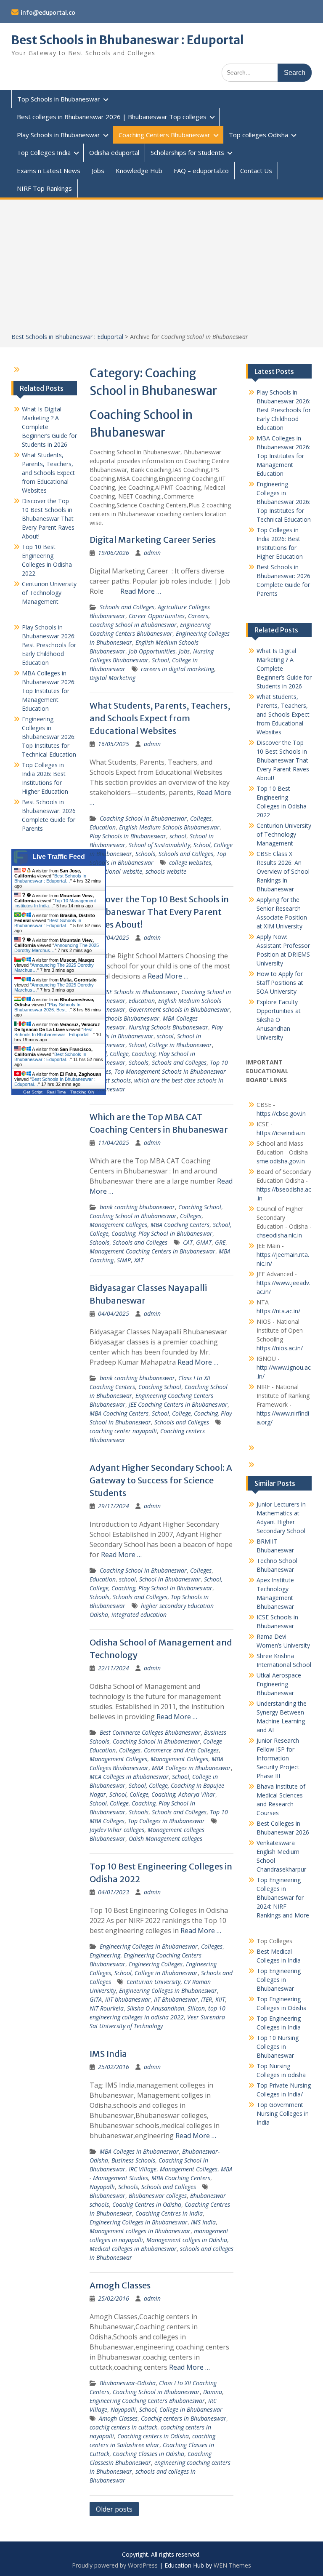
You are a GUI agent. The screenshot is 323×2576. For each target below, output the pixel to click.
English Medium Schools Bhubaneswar (169, 827)
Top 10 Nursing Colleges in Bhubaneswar (278, 2047)
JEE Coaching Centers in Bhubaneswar (178, 1404)
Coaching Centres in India (169, 2213)
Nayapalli (102, 2187)
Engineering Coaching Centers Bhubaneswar (147, 2401)
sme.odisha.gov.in (281, 1161)
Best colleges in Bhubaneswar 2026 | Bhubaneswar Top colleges (112, 117)
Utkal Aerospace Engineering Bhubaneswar (279, 1684)
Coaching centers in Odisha (153, 2436)
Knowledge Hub (139, 171)
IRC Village (143, 2169)
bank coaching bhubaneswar (137, 1207)
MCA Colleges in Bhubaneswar (129, 1777)
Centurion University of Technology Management (284, 834)
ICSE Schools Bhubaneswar (124, 1018)
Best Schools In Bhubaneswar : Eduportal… (50, 878)
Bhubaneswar (107, 2196)
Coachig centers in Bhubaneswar (184, 2418)
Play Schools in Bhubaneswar (58, 135)
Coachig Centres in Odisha (147, 2204)
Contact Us (256, 171)
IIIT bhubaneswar (128, 1999)
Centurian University (154, 1982)
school (178, 836)
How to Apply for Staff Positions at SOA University (280, 983)
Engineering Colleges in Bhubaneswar (149, 1946)
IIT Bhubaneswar (176, 1999)
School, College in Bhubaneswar (170, 1045)
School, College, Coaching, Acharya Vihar (162, 1794)
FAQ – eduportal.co (201, 171)
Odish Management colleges (165, 1839)
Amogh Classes (120, 2285)
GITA (96, 1999)
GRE (220, 1242)
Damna (213, 2392)
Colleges (201, 818)
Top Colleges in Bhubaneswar (166, 1821)
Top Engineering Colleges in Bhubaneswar (279, 1980)
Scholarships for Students (187, 152)
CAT (188, 1242)
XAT (139, 1260)
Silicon (196, 2008)
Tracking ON (82, 1092)
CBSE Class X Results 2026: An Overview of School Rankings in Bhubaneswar (283, 871)
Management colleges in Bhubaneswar (140, 2231)
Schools (145, 854)
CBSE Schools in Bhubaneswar (139, 992)
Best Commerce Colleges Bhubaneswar (150, 1732)
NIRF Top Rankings (44, 188)
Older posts (114, 2509)
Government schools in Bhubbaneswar (179, 1009)
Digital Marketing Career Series (153, 540)
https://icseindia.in (281, 1133)
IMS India (108, 2054)
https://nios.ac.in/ (280, 1348)
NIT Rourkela (107, 2008)
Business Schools (133, 2160)
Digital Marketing (113, 678)
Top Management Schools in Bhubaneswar (170, 1071)
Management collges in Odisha (187, 2240)
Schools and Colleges (127, 607)
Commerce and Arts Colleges (181, 1750)
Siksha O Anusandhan (156, 2008)
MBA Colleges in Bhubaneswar (191, 1768)
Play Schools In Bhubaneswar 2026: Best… (47, 1007)
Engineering (105, 1955)
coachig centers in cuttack (123, 2427)
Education (103, 827)
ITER (207, 1999)
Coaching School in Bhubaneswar (133, 625)
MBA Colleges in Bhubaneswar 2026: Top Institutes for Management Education (283, 456)
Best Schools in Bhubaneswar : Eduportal (128, 40)
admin (152, 553)
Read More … (141, 591)
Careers (198, 616)
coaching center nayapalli (123, 1431)
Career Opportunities (157, 616)
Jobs (98, 171)
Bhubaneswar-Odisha (128, 2383)
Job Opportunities (152, 651)
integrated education (139, 1615)
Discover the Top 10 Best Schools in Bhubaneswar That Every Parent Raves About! (159, 912)
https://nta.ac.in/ (278, 1311)
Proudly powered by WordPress (115, 2565)
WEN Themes (232, 2565)
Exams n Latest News (49, 171)
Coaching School (200, 1207)
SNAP (124, 1260)
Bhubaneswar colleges (158, 2196)
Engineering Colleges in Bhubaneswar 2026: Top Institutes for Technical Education (284, 502)
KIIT (220, 1999)
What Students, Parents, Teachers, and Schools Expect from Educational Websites (160, 718)
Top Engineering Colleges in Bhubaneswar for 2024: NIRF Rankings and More (283, 1897)
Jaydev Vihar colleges (117, 1830)
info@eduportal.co (48, 13)
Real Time (56, 1092)
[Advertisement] (162, 269)
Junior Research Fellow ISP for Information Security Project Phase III (278, 1758)
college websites (190, 863)
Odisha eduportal (114, 152)
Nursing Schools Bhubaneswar (168, 1027)
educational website (116, 871)
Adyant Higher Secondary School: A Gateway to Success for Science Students (161, 1480)
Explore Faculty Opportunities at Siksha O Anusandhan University (279, 1020)
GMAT (204, 1242)
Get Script (33, 1092)
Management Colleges (118, 1225)
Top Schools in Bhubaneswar (59, 99)
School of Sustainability (159, 845)
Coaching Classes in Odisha (148, 2454)
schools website (166, 871)
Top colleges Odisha (258, 135)
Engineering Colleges (156, 1964)
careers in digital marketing (177, 669)
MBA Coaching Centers (180, 1225)
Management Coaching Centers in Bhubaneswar (152, 1251)
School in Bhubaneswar (170, 1579)
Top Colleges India (44, 152)
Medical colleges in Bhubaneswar (133, 2249)
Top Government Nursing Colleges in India (283, 2113)
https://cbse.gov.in (281, 1113)
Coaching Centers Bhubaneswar (164, 135)
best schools (115, 1080)
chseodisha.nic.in (279, 1235)
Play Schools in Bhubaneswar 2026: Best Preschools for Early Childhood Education (284, 410)
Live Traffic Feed (59, 857)
